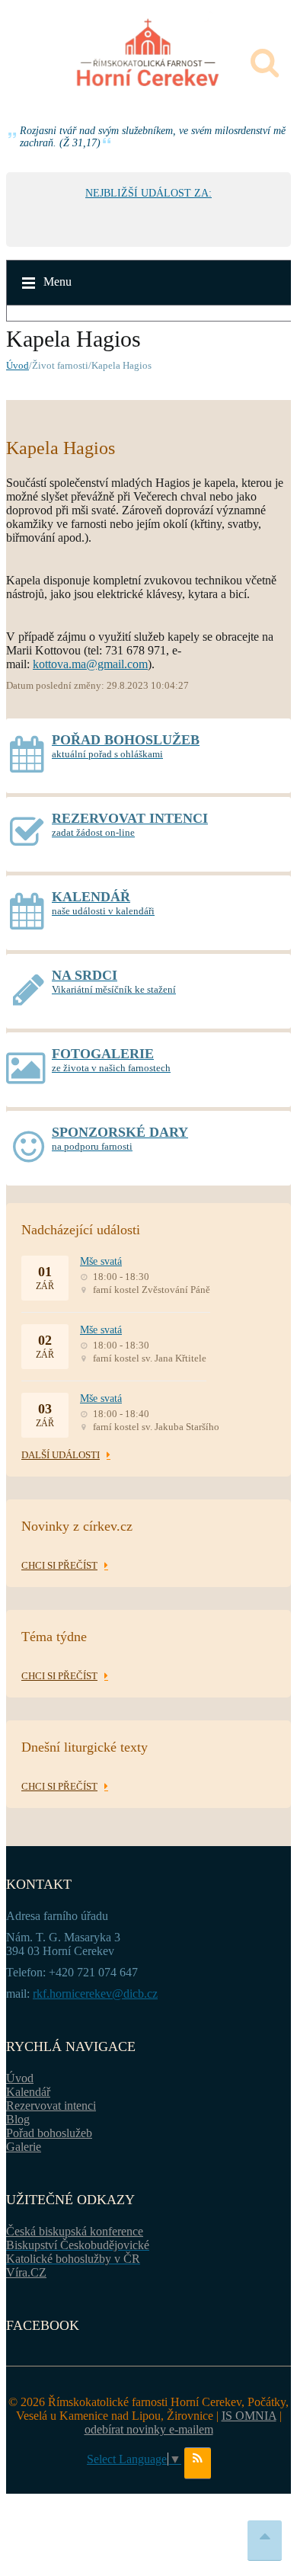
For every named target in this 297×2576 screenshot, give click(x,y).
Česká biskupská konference (75, 2231)
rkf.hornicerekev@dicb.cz (95, 1994)
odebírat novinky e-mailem (149, 2429)
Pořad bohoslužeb (49, 2133)
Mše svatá (101, 1261)
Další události (61, 1455)
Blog (18, 2119)
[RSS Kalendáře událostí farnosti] (198, 2463)
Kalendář (28, 2092)
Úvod (18, 365)
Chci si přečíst (59, 1565)
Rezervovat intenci (51, 2106)
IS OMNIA (249, 2416)
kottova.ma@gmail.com (90, 664)
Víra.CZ (26, 2272)
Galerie (24, 2147)
